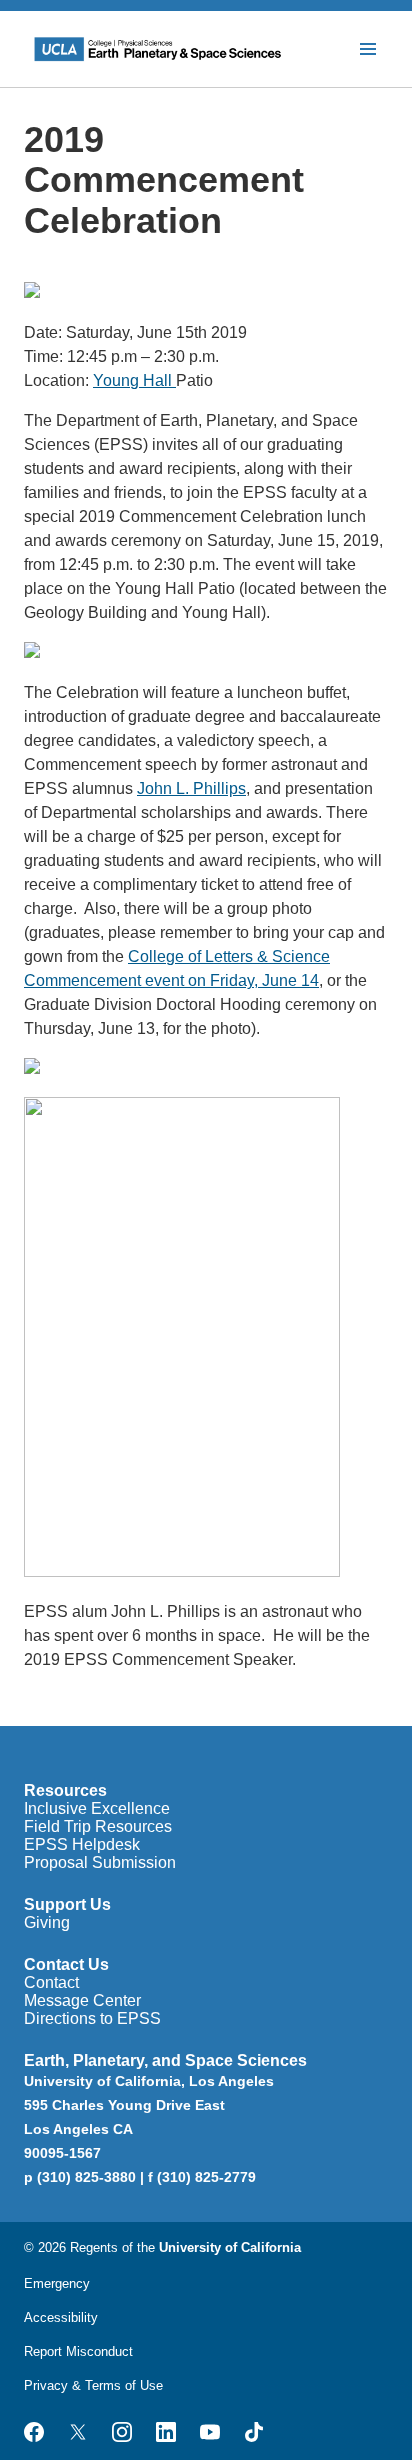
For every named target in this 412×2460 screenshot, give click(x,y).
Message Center (82, 2000)
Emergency (57, 2283)
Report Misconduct (78, 2351)
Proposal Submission (100, 1862)
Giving (47, 1922)
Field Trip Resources (98, 1826)
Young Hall (134, 380)
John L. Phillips (191, 788)
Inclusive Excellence (97, 1808)
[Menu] (368, 49)
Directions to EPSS (92, 2018)
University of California (230, 2247)
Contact (51, 1982)
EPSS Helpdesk (82, 1844)
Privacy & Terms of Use (93, 2385)
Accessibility (61, 2317)
